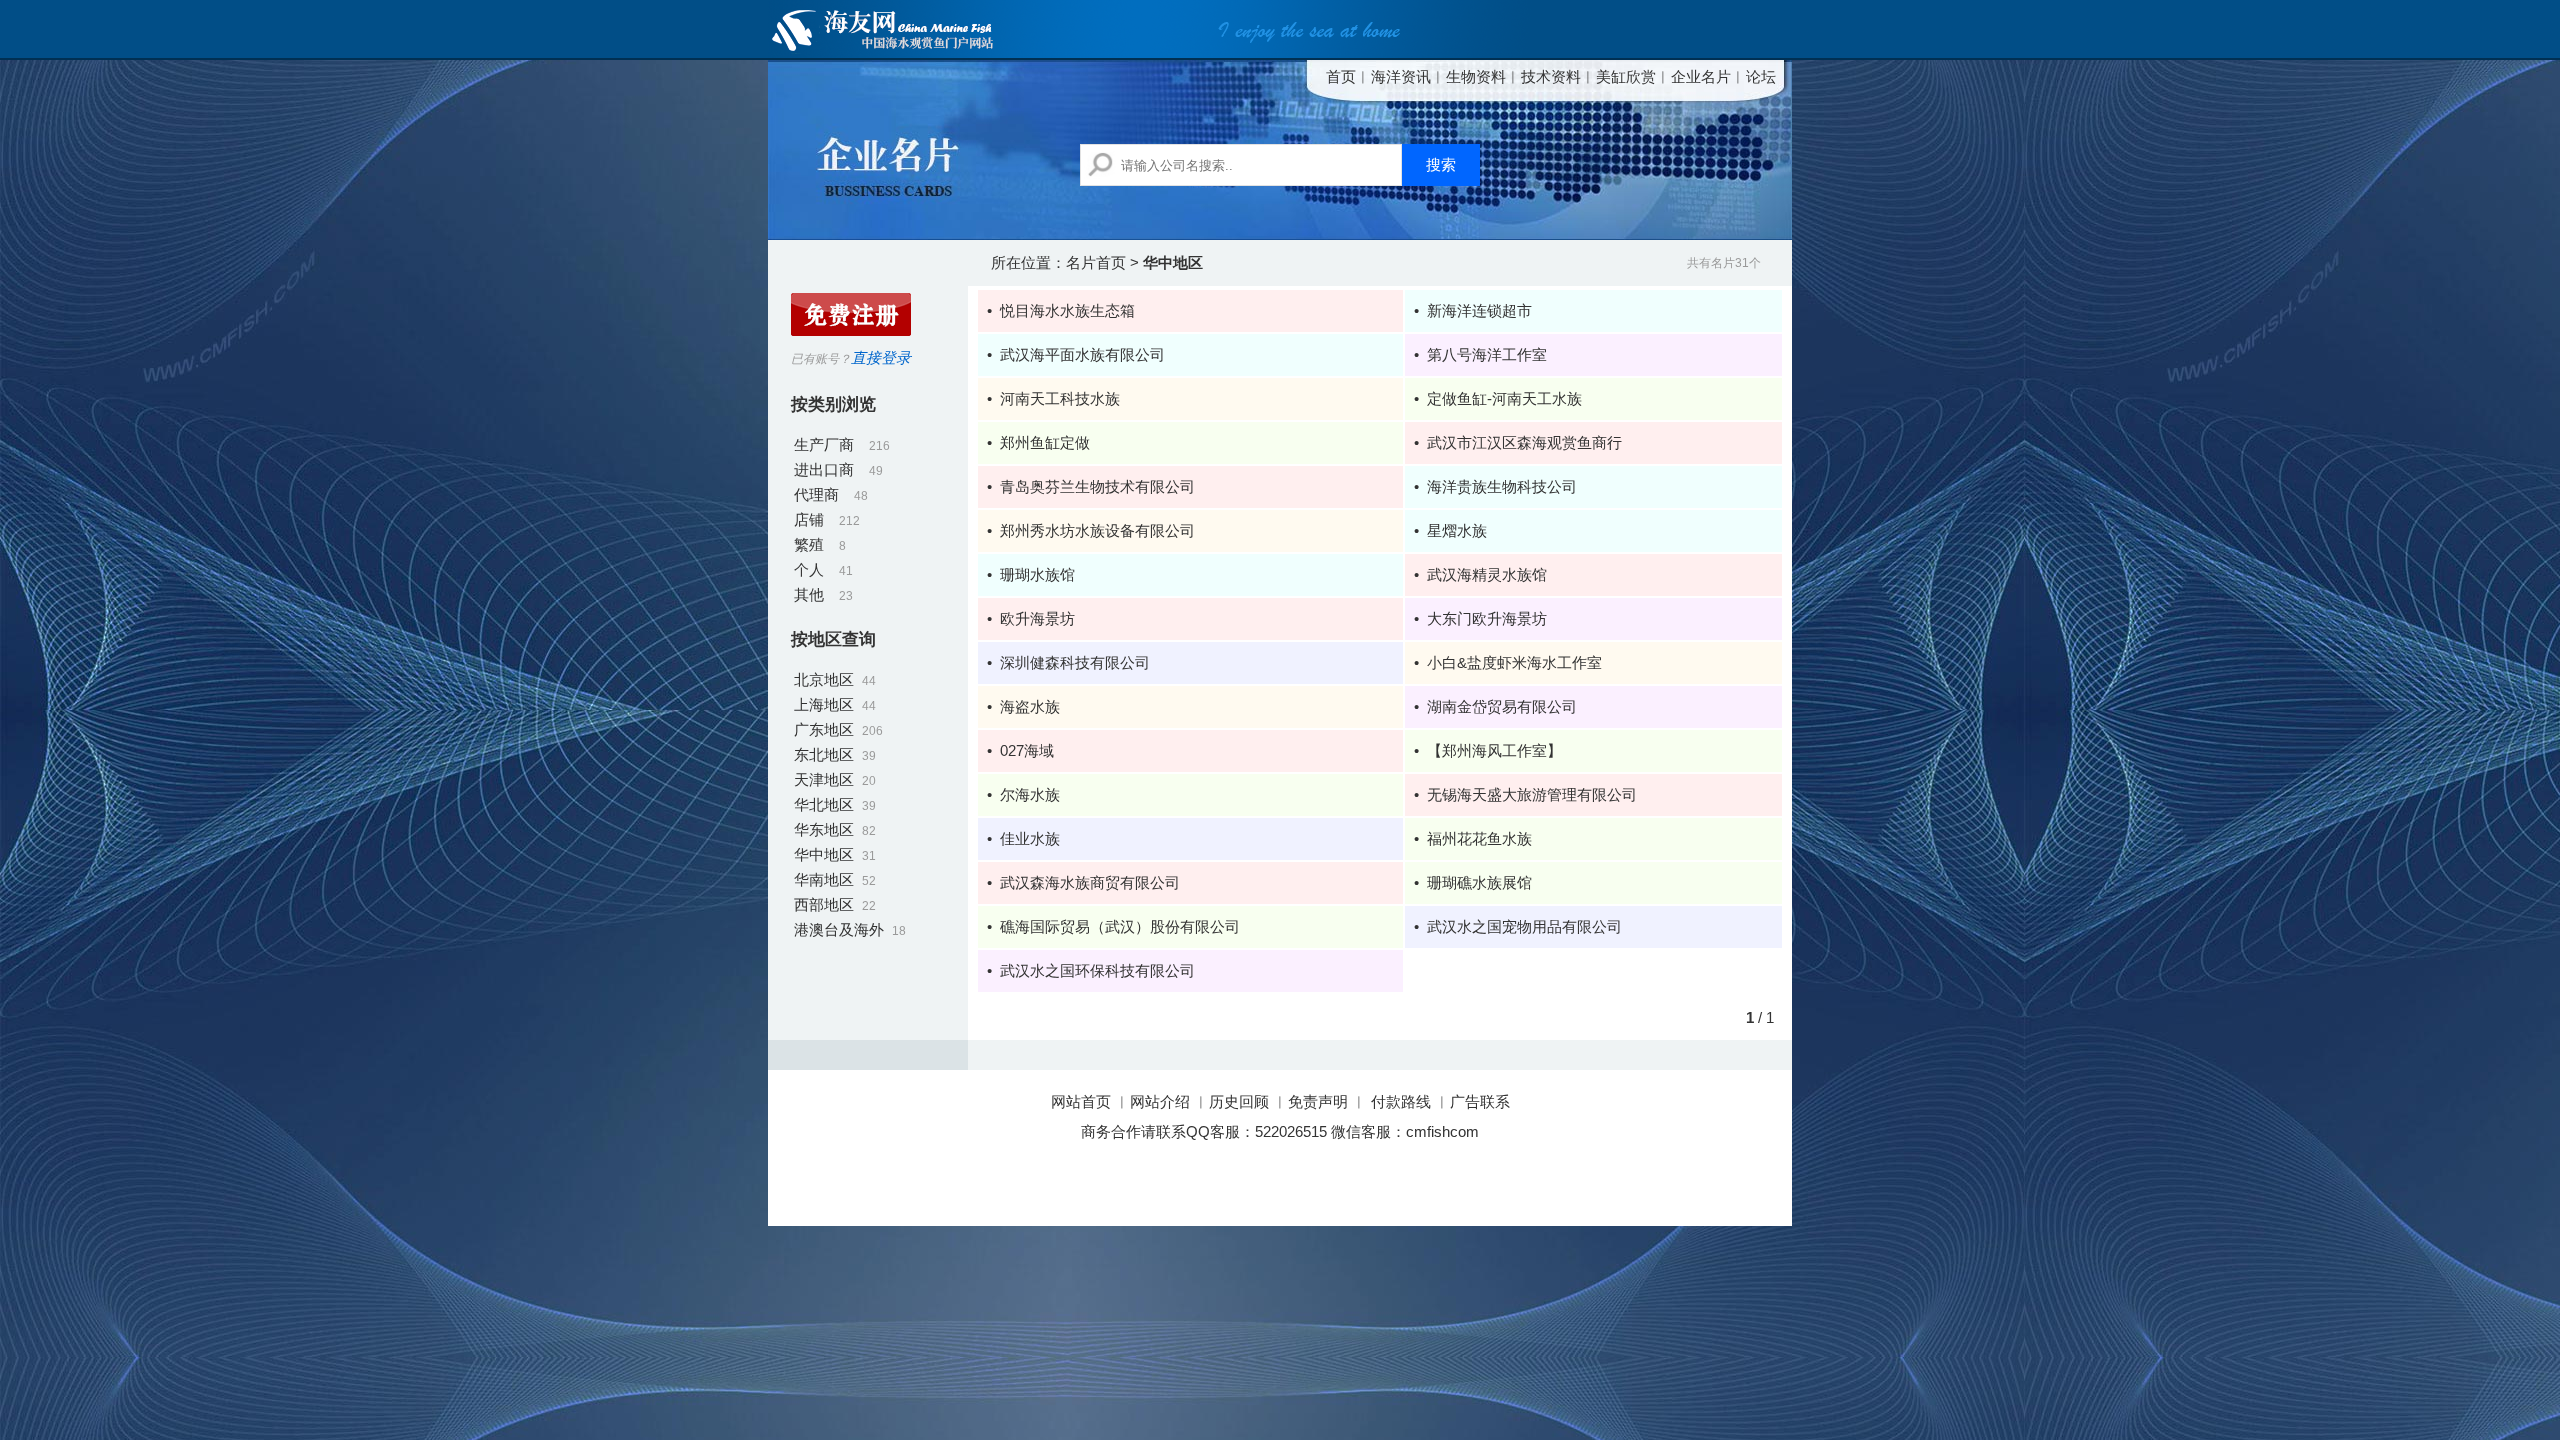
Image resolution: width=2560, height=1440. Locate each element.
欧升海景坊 (1037, 618)
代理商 (816, 494)
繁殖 (809, 544)
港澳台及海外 (839, 929)
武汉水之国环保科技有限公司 (1097, 970)
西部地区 (824, 904)
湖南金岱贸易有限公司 (1502, 706)
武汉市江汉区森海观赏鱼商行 (1524, 442)
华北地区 (824, 804)
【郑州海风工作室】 (1494, 750)
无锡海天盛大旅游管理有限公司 (1532, 794)
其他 (809, 594)
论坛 (1761, 76)
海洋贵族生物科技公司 (1502, 486)
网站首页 (1083, 1101)
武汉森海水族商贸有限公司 (1090, 882)
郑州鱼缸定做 (1045, 442)
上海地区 (824, 704)
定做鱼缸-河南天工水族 (1504, 398)
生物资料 (1476, 76)
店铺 (809, 519)
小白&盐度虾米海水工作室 (1514, 662)
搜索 (1441, 165)
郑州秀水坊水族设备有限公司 (1097, 530)
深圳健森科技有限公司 (1075, 662)
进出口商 (824, 469)
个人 (809, 569)
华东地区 (824, 829)
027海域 (1027, 750)
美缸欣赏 (1626, 76)
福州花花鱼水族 (1479, 838)
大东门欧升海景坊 (1487, 618)
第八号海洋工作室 (1487, 354)
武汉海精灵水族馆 (1487, 574)
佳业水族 (1030, 838)
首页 (1341, 76)
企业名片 (1701, 76)
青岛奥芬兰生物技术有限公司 (1097, 486)
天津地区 (824, 779)
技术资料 (1551, 76)
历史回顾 (1239, 1101)
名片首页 (1096, 262)
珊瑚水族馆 (1037, 574)
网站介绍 (1160, 1101)
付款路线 (1401, 1101)
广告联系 (1480, 1101)
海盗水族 (1030, 706)
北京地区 (824, 679)
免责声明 (1318, 1101)
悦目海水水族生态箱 (1067, 310)
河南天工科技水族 (1060, 398)
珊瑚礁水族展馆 (1479, 882)
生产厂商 (824, 444)
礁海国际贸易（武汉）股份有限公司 (1120, 926)
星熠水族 (1457, 530)
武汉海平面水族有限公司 (1082, 354)
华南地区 (824, 879)
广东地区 (824, 729)
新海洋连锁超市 (1479, 310)
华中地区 (824, 854)
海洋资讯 (1401, 76)
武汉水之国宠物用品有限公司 (1524, 926)
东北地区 (824, 754)
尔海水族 (1030, 794)
